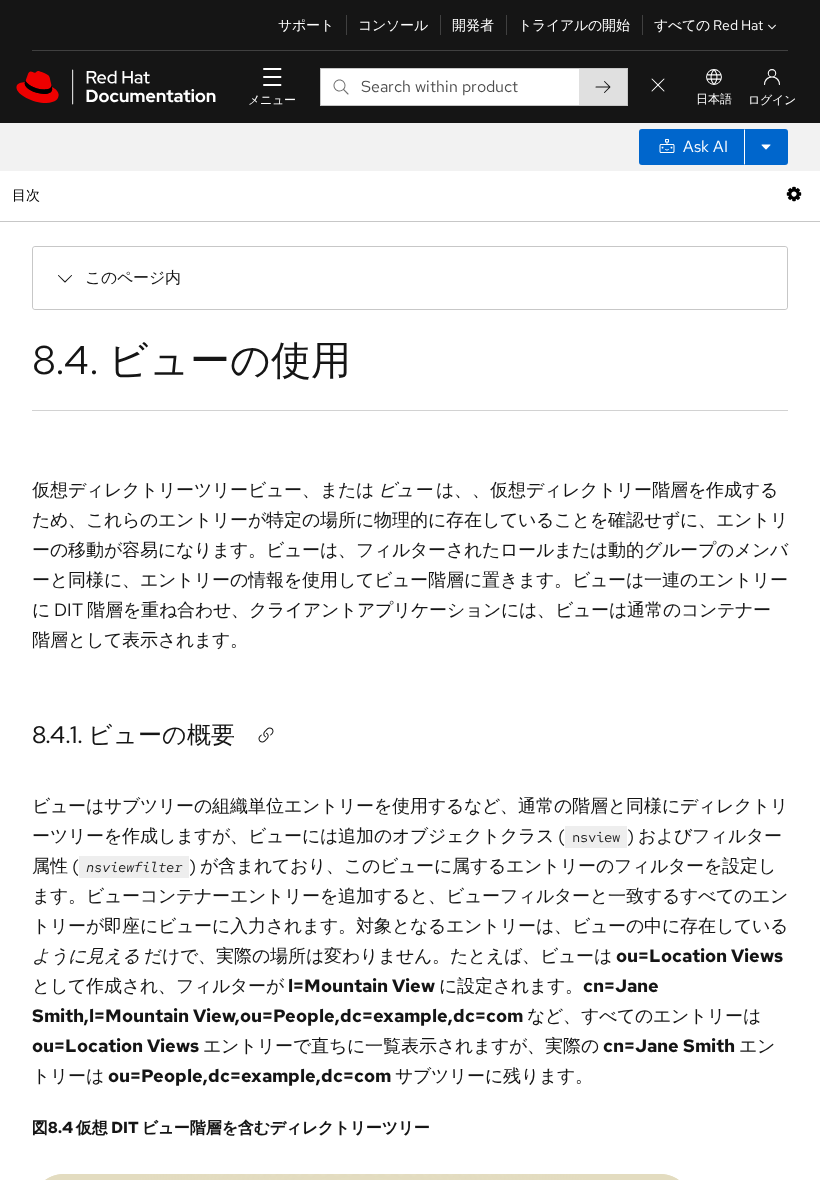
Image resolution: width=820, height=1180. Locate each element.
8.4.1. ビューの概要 (133, 734)
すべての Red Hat (708, 25)
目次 (28, 194)
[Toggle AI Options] (766, 147)
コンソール (393, 25)
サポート (306, 25)
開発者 (473, 25)
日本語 (714, 99)
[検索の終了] (658, 86)
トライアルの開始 (574, 25)
